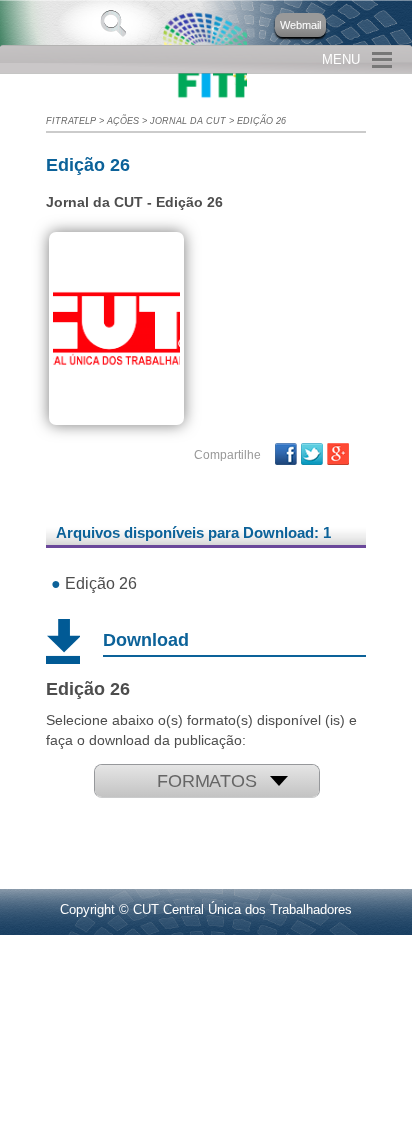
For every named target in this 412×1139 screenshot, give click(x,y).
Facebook (286, 454)
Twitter (312, 454)
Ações (123, 121)
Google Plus (338, 454)
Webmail (300, 25)
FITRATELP (71, 121)
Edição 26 (261, 121)
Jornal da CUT (188, 121)
